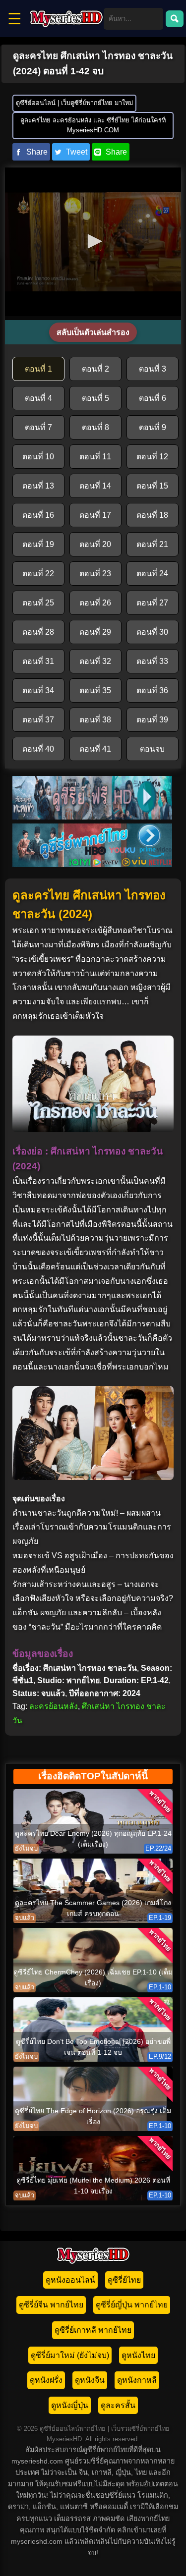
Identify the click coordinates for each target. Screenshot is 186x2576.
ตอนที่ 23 (95, 574)
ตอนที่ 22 (38, 574)
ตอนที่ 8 (95, 427)
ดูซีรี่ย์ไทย (124, 2280)
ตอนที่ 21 (152, 544)
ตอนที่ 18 (152, 515)
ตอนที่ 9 (153, 427)
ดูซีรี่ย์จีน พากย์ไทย (51, 2305)
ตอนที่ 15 (152, 486)
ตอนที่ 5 (95, 398)
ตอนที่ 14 (95, 486)
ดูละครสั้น (118, 2405)
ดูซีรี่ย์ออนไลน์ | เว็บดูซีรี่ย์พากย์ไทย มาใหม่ (74, 103)
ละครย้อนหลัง (54, 1706)
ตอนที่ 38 (95, 720)
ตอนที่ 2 (95, 369)
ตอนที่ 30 (152, 632)
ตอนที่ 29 (95, 632)
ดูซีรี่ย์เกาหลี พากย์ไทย (93, 2330)
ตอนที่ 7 (38, 427)
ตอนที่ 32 (95, 661)
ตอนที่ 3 (153, 369)
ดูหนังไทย (138, 2355)
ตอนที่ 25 (38, 603)
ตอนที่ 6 (153, 398)
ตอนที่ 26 (95, 603)
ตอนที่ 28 (38, 632)
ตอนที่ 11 (95, 457)
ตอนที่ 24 (152, 574)
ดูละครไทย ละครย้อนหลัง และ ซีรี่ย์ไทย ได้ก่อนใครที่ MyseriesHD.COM (93, 125)
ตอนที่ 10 (38, 457)
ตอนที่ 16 (38, 515)
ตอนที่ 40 (38, 749)
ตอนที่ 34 (38, 690)
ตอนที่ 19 (38, 544)
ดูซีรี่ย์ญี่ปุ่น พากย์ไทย (132, 2305)
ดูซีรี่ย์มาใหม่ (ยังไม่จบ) (70, 2355)
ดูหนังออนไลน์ (70, 2280)
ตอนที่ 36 (152, 690)
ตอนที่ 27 (152, 603)
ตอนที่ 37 (38, 720)
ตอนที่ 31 (38, 661)
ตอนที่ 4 (38, 398)
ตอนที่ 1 (38, 369)
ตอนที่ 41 (95, 749)
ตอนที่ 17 (95, 515)
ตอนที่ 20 (95, 544)
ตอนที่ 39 (152, 720)
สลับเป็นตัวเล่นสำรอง (93, 332)
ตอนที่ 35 (95, 690)
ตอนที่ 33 (152, 661)
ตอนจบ (152, 749)
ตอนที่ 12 (152, 457)
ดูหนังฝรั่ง (46, 2380)
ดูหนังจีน (90, 2380)
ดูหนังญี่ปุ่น (70, 2405)
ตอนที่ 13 (38, 486)
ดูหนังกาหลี (137, 2380)
